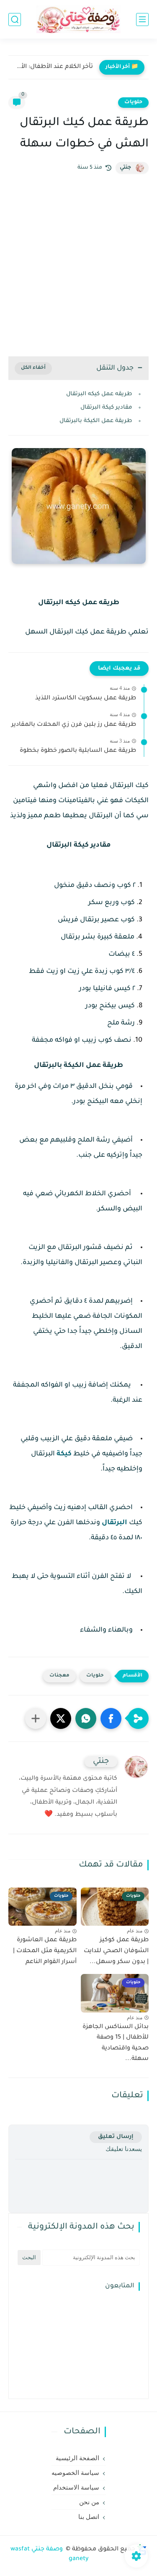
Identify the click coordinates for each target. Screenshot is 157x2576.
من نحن (89, 2502)
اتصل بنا (89, 2517)
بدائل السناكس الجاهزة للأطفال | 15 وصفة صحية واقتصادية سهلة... (116, 2043)
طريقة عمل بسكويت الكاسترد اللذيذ (86, 699)
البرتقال (115, 1523)
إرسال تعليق (116, 2137)
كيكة (64, 1454)
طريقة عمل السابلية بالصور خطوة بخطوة (78, 751)
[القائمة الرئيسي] (142, 20)
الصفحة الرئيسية (77, 2458)
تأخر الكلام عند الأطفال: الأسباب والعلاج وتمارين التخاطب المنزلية (53, 67)
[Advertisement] (78, 265)
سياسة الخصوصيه (75, 2473)
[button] (111, 1718)
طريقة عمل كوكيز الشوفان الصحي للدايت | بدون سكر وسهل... (116, 1951)
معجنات (59, 1676)
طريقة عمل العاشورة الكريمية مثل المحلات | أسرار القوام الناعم (45, 1951)
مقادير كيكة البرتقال (106, 408)
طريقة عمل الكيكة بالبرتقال (96, 421)
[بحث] (15, 20)
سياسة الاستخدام (76, 2487)
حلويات (133, 102)
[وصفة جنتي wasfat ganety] (79, 20)
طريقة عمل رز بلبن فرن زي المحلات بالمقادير (74, 725)
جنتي (125, 168)
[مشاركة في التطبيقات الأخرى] (36, 1718)
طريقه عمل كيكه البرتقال (99, 394)
